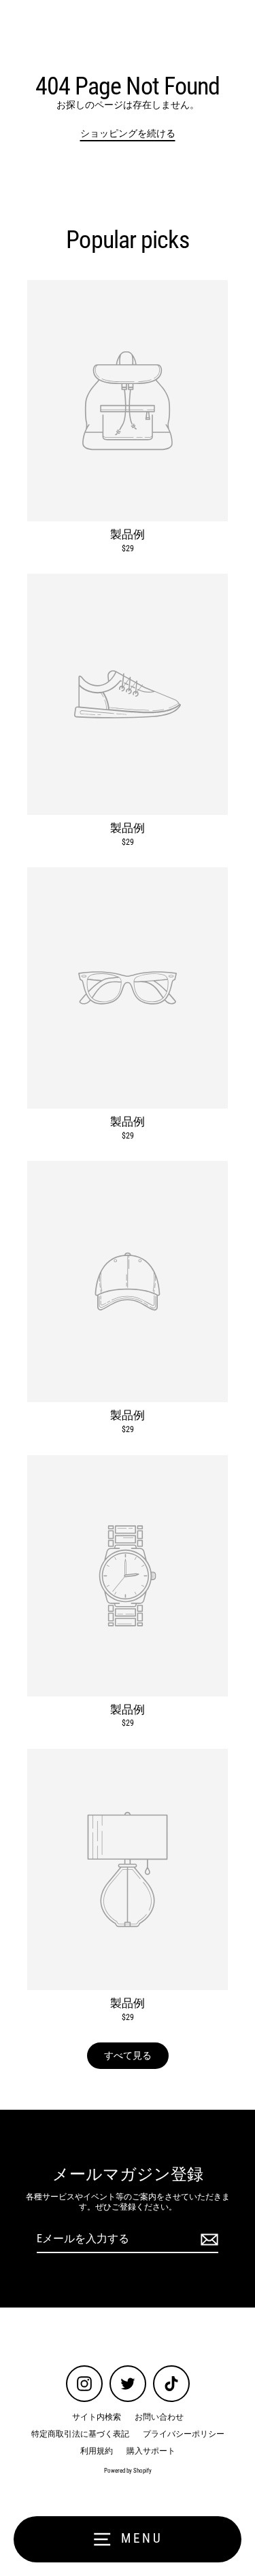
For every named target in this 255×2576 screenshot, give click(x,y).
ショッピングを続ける (128, 133)
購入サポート (151, 2451)
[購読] (207, 2240)
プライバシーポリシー (184, 2434)
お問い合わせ (159, 2417)
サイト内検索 (97, 2417)
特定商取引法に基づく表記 (80, 2434)
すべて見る (128, 2055)
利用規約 (97, 2451)
